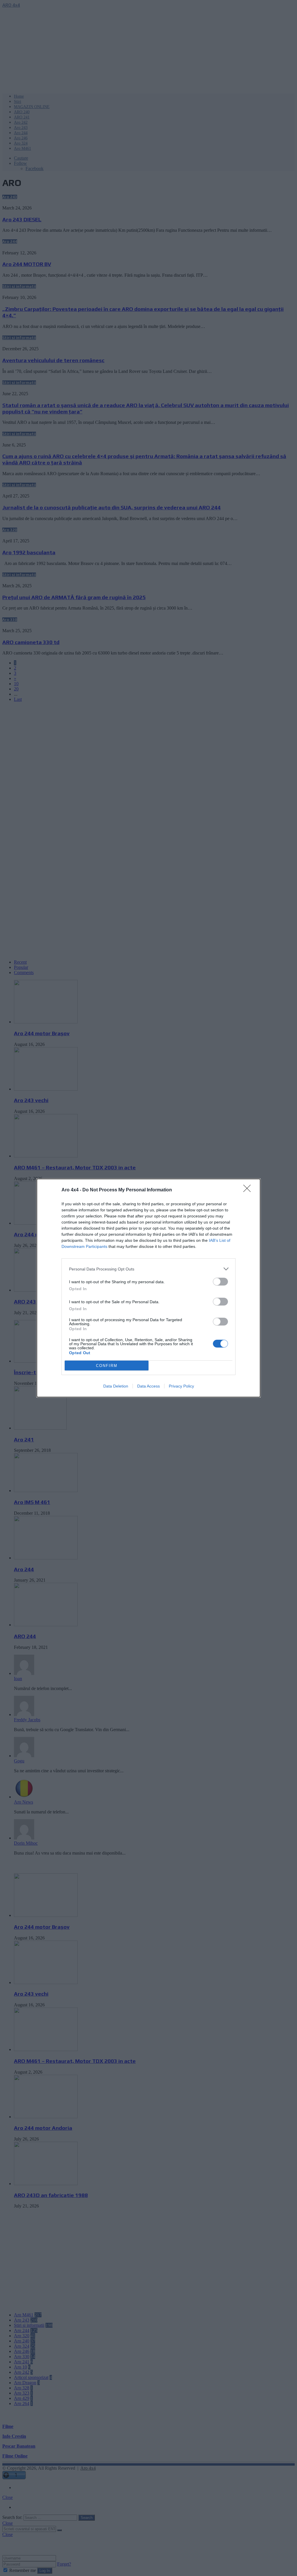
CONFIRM (107, 1366)
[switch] (220, 1282)
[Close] (249, 1190)
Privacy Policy (181, 1386)
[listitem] (148, 1269)
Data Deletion (116, 1386)
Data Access (148, 1386)
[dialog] (148, 1288)
